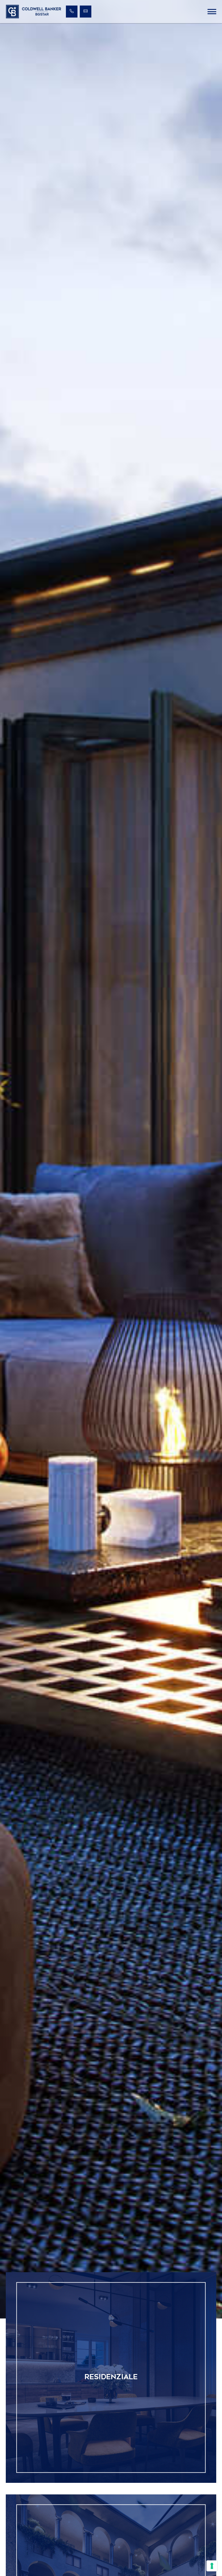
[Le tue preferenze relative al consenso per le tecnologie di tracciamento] (212, 2566)
